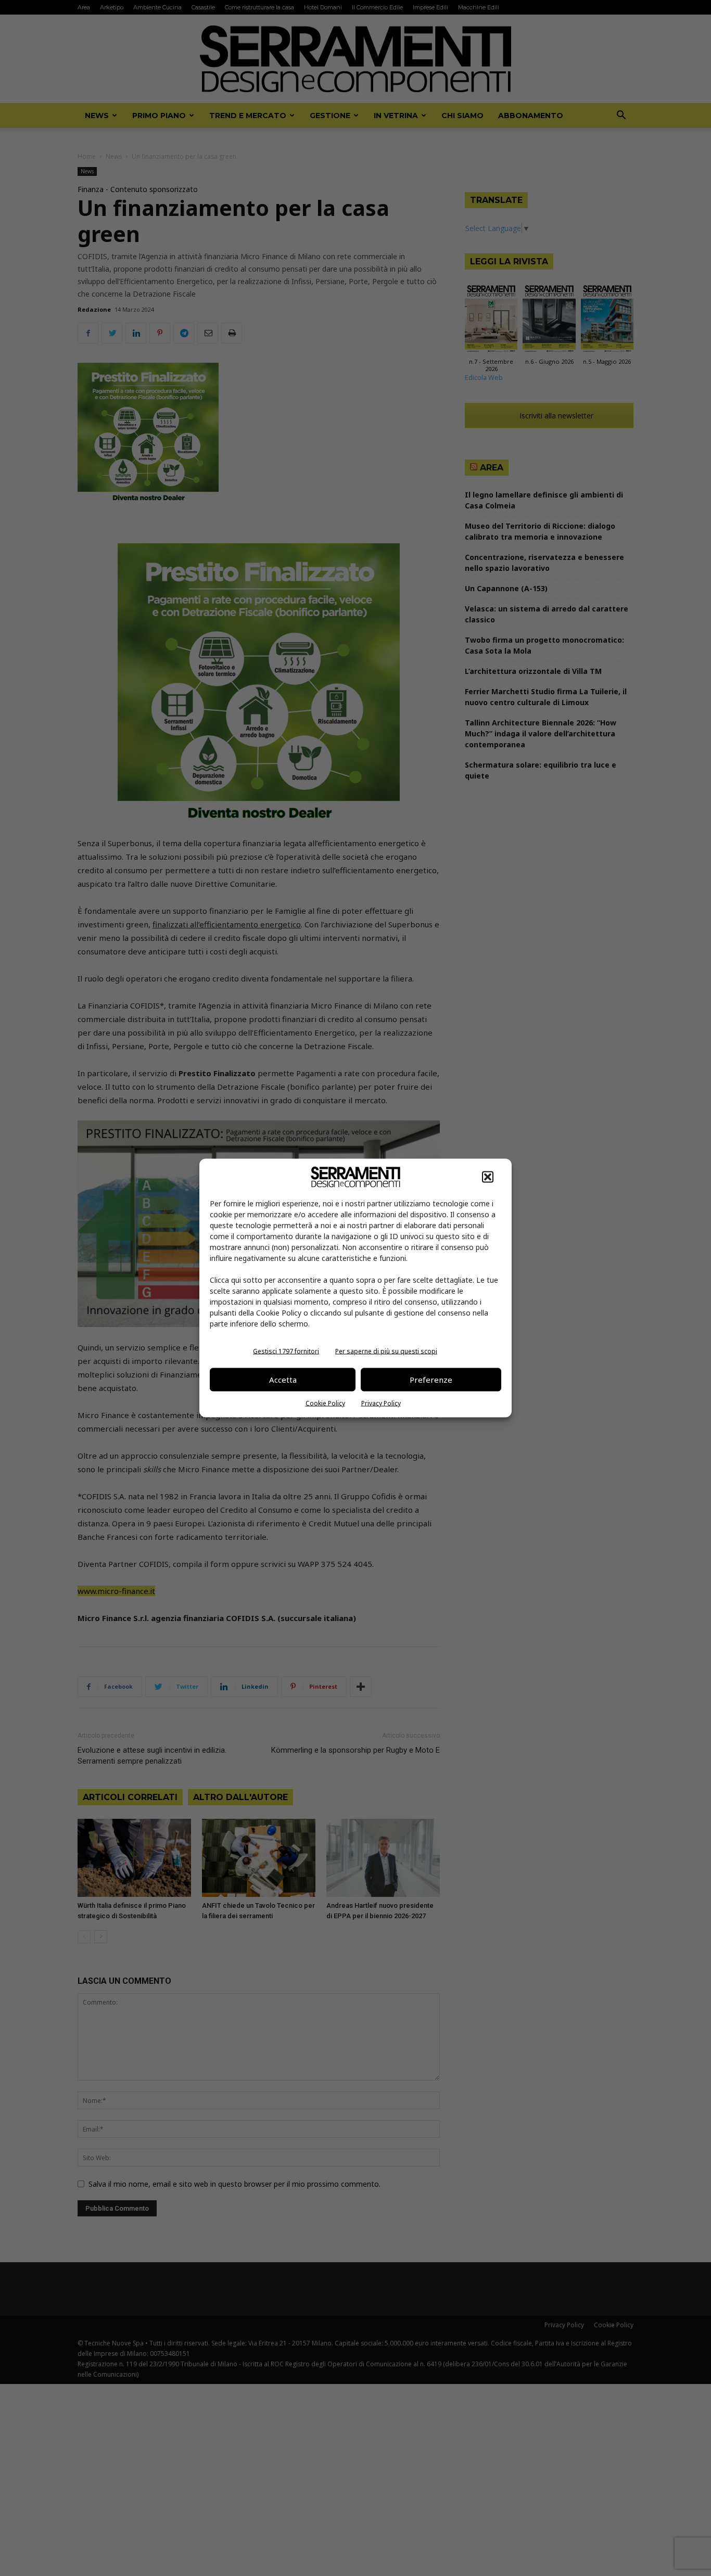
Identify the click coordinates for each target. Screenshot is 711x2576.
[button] (488, 1177)
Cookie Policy (325, 1403)
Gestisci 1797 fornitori (286, 1351)
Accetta (283, 1380)
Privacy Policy (381, 1403)
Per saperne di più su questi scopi (386, 1351)
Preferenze (431, 1380)
